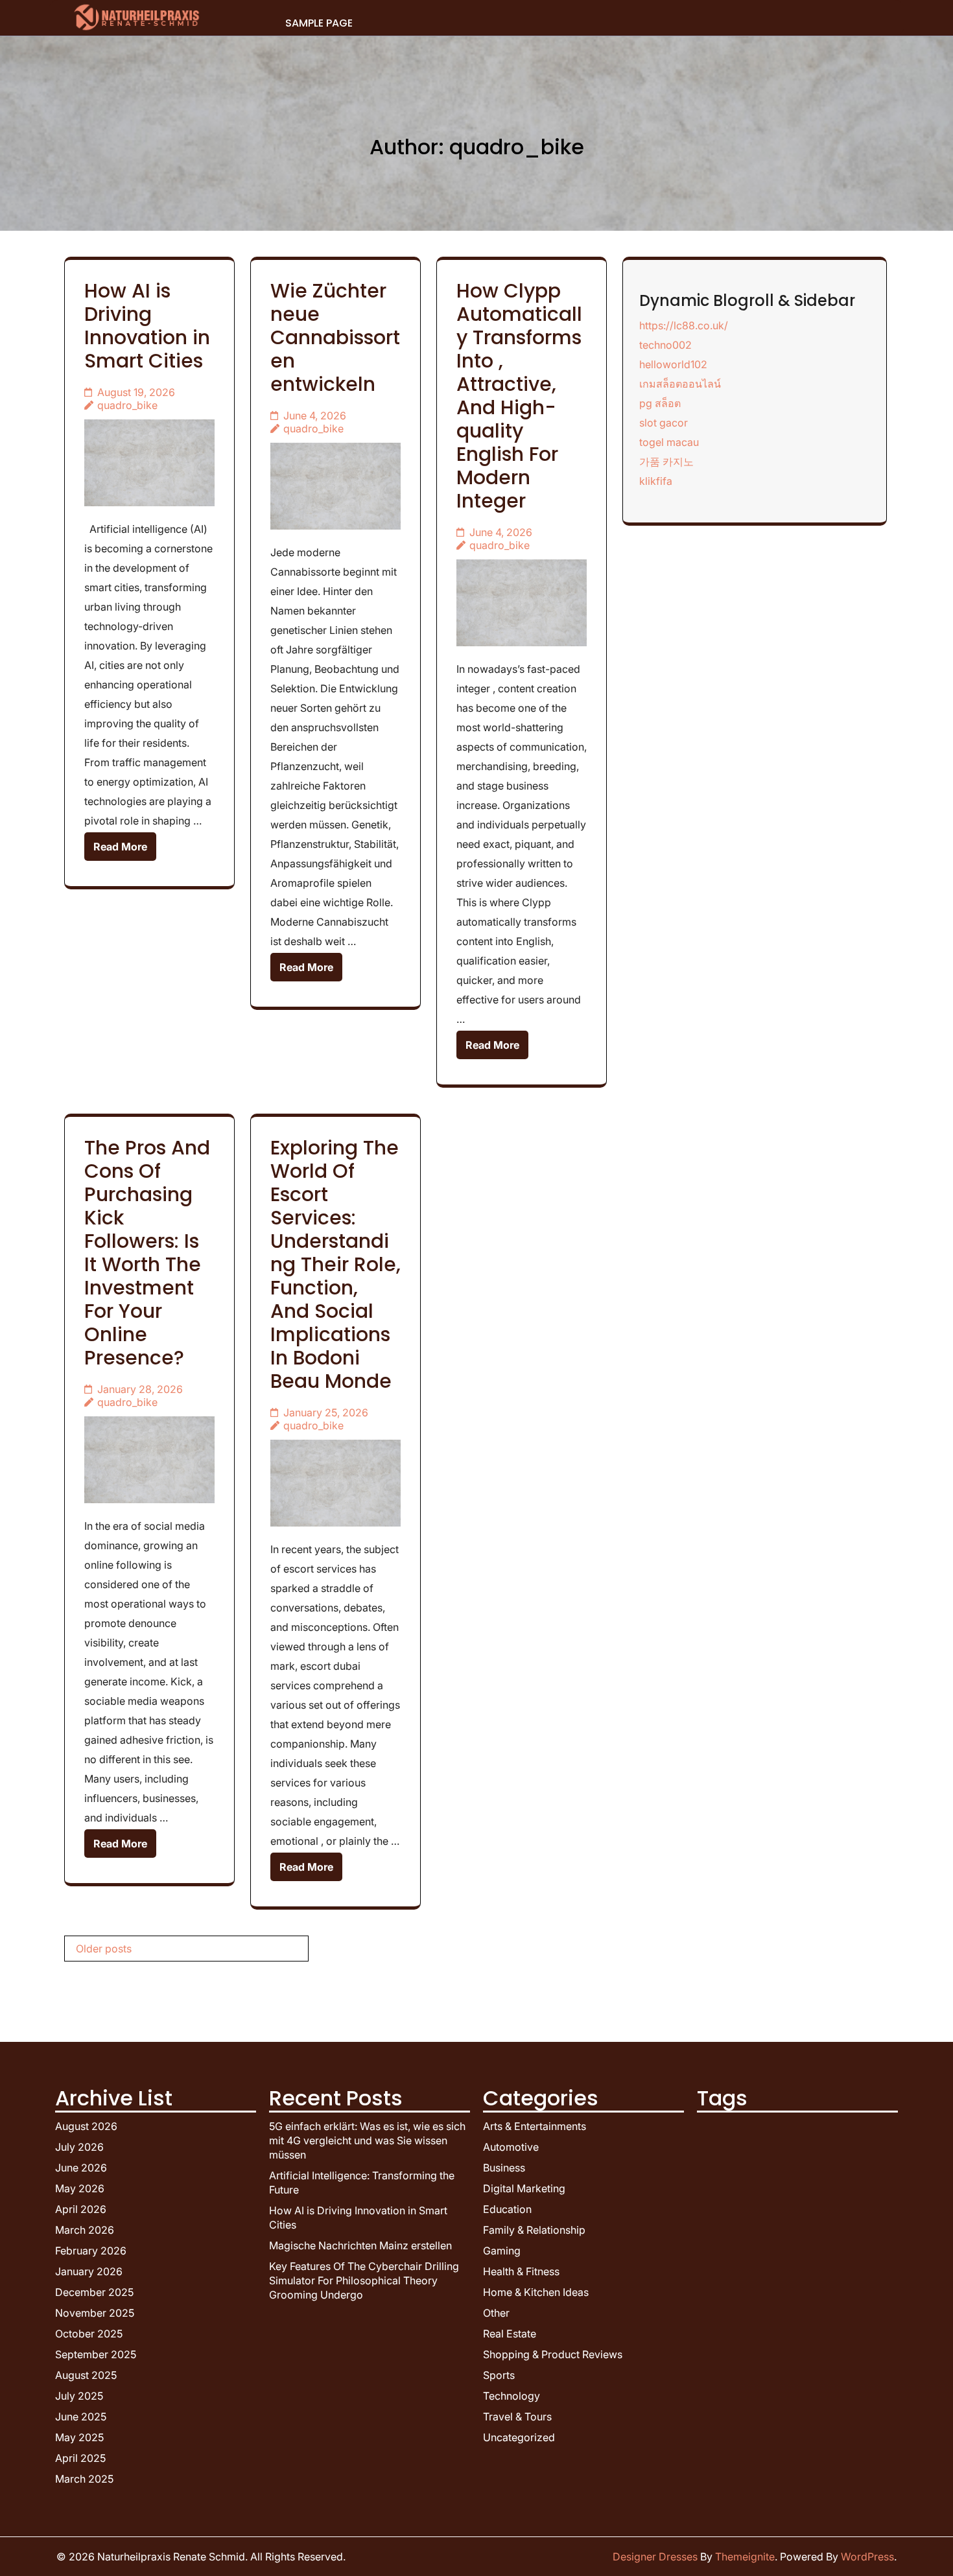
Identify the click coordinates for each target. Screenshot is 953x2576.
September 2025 (96, 2354)
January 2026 (89, 2271)
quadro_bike (127, 405)
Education (507, 2209)
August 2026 (86, 2126)
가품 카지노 (666, 462)
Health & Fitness (521, 2271)
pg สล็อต (660, 403)
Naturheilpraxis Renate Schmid (171, 2557)
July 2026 (79, 2147)
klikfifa (656, 481)
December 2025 (94, 2292)
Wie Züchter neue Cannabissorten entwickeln (335, 337)
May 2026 (80, 2188)
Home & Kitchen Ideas (536, 2292)
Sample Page (319, 23)
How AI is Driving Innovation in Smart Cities (147, 326)
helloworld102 (673, 364)
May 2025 (79, 2437)
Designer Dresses (655, 2557)
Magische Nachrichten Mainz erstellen (360, 2245)
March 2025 (84, 2479)
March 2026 (85, 2230)
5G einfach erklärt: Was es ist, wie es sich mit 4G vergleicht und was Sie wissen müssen (367, 2140)
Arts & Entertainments (535, 2126)
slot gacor (664, 423)
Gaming (502, 2251)
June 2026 (81, 2168)
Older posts (104, 1949)
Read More (120, 847)
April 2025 (80, 2458)
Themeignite (745, 2557)
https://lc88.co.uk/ (684, 325)
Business (504, 2168)
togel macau (669, 442)
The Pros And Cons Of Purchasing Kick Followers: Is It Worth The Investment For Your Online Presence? (147, 1253)
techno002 (665, 345)
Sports (499, 2375)
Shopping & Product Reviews (553, 2354)
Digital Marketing (524, 2188)
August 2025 (86, 2375)
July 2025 (79, 2396)
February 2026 (91, 2251)
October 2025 (89, 2334)
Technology (512, 2396)
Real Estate (510, 2334)
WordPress (867, 2557)
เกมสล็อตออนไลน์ (680, 384)
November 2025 (95, 2313)
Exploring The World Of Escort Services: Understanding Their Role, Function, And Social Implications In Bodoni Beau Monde (335, 1264)
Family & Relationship (534, 2230)
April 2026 (81, 2209)
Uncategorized (519, 2437)
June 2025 (81, 2417)
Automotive (511, 2147)
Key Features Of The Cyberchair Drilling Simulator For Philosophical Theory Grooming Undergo (364, 2280)
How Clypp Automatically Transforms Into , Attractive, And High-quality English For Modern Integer (519, 396)
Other (496, 2313)
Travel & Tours (517, 2417)
